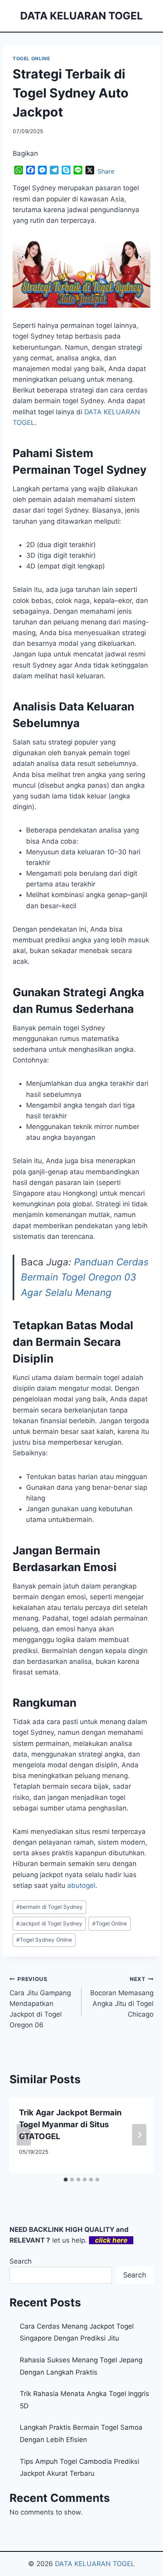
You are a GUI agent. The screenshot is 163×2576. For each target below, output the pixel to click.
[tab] (66, 2180)
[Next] (139, 2135)
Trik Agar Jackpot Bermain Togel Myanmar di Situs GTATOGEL (70, 2124)
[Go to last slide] (24, 2135)
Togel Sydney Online (44, 1940)
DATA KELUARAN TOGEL (95, 2564)
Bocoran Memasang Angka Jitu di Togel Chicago (122, 1997)
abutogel (81, 1885)
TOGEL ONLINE (31, 58)
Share (106, 171)
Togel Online (110, 1923)
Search (21, 2261)
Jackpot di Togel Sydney (49, 1923)
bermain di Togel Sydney (49, 1907)
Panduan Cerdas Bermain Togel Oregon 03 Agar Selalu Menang (85, 1277)
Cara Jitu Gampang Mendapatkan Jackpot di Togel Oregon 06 (40, 2002)
